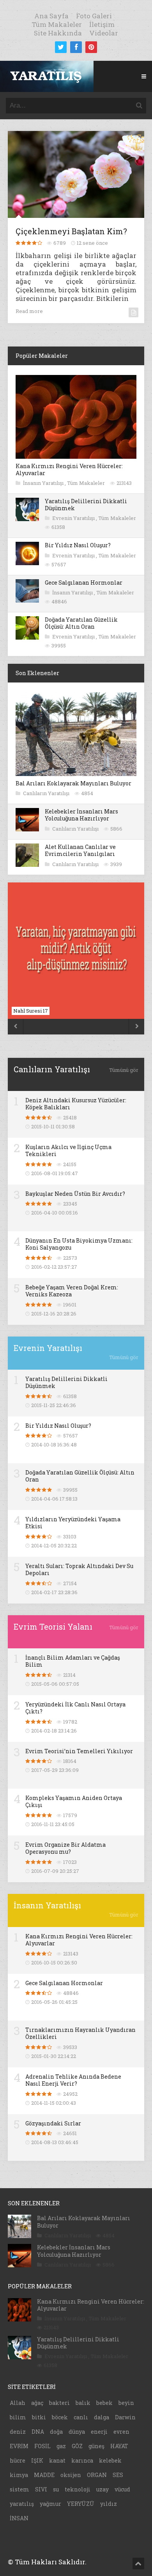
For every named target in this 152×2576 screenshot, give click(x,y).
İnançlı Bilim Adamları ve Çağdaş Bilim (73, 1661)
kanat (57, 2460)
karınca (82, 2460)
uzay (103, 2489)
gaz (61, 2446)
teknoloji (78, 2489)
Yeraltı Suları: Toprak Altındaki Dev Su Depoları (79, 1569)
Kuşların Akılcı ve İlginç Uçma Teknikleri (68, 1150)
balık (83, 2403)
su (56, 2489)
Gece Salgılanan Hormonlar (84, 583)
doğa (56, 2432)
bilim (18, 2417)
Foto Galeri (94, 16)
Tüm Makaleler (57, 24)
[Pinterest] (91, 47)
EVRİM (19, 2446)
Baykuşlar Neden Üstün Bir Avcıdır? (75, 1194)
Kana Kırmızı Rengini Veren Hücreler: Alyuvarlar (69, 469)
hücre (18, 2460)
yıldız (109, 2504)
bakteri (59, 2403)
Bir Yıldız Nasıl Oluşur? (78, 545)
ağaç (37, 2403)
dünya (77, 2432)
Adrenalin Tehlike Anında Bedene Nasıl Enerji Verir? (73, 2080)
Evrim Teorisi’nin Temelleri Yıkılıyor (79, 1751)
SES (118, 2475)
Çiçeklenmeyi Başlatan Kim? (71, 231)
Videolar (104, 33)
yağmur (50, 2504)
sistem (19, 2489)
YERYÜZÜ (81, 2504)
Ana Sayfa (51, 16)
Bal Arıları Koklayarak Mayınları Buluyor (73, 783)
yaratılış (22, 2504)
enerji (99, 2432)
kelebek (110, 2460)
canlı (81, 2417)
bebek (104, 2403)
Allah (18, 2403)
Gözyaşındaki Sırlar (53, 2123)
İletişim (102, 24)
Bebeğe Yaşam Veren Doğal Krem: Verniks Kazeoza (72, 1291)
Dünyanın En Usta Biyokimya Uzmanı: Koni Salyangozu (79, 1244)
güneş (96, 2446)
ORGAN (97, 2475)
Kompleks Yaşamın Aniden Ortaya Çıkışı (74, 1801)
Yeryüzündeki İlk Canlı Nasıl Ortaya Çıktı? (75, 1708)
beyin (126, 2403)
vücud (122, 2489)
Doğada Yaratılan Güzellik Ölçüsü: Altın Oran (81, 623)
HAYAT (119, 2446)
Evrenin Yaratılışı (74, 518)
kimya (19, 2475)
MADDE (44, 2475)
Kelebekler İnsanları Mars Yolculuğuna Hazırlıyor (81, 815)
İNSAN (19, 2518)
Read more (29, 311)
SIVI (41, 2489)
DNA (38, 2432)
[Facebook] (76, 47)
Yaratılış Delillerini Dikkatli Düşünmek (86, 505)
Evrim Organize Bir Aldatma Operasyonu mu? (65, 1848)
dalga (102, 2417)
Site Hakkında (58, 33)
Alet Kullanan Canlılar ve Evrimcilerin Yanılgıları (80, 850)
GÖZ (77, 2446)
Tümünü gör (124, 1070)
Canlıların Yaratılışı (47, 793)
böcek (60, 2417)
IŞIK (37, 2460)
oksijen (71, 2475)
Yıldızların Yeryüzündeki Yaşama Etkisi (73, 1523)
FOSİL (42, 2446)
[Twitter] (61, 47)
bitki (39, 2417)
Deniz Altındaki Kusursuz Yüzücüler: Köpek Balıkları (76, 1104)
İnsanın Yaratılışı (44, 483)
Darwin (125, 2417)
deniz (18, 2432)
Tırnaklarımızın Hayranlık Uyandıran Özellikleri (80, 2033)
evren (121, 2432)
